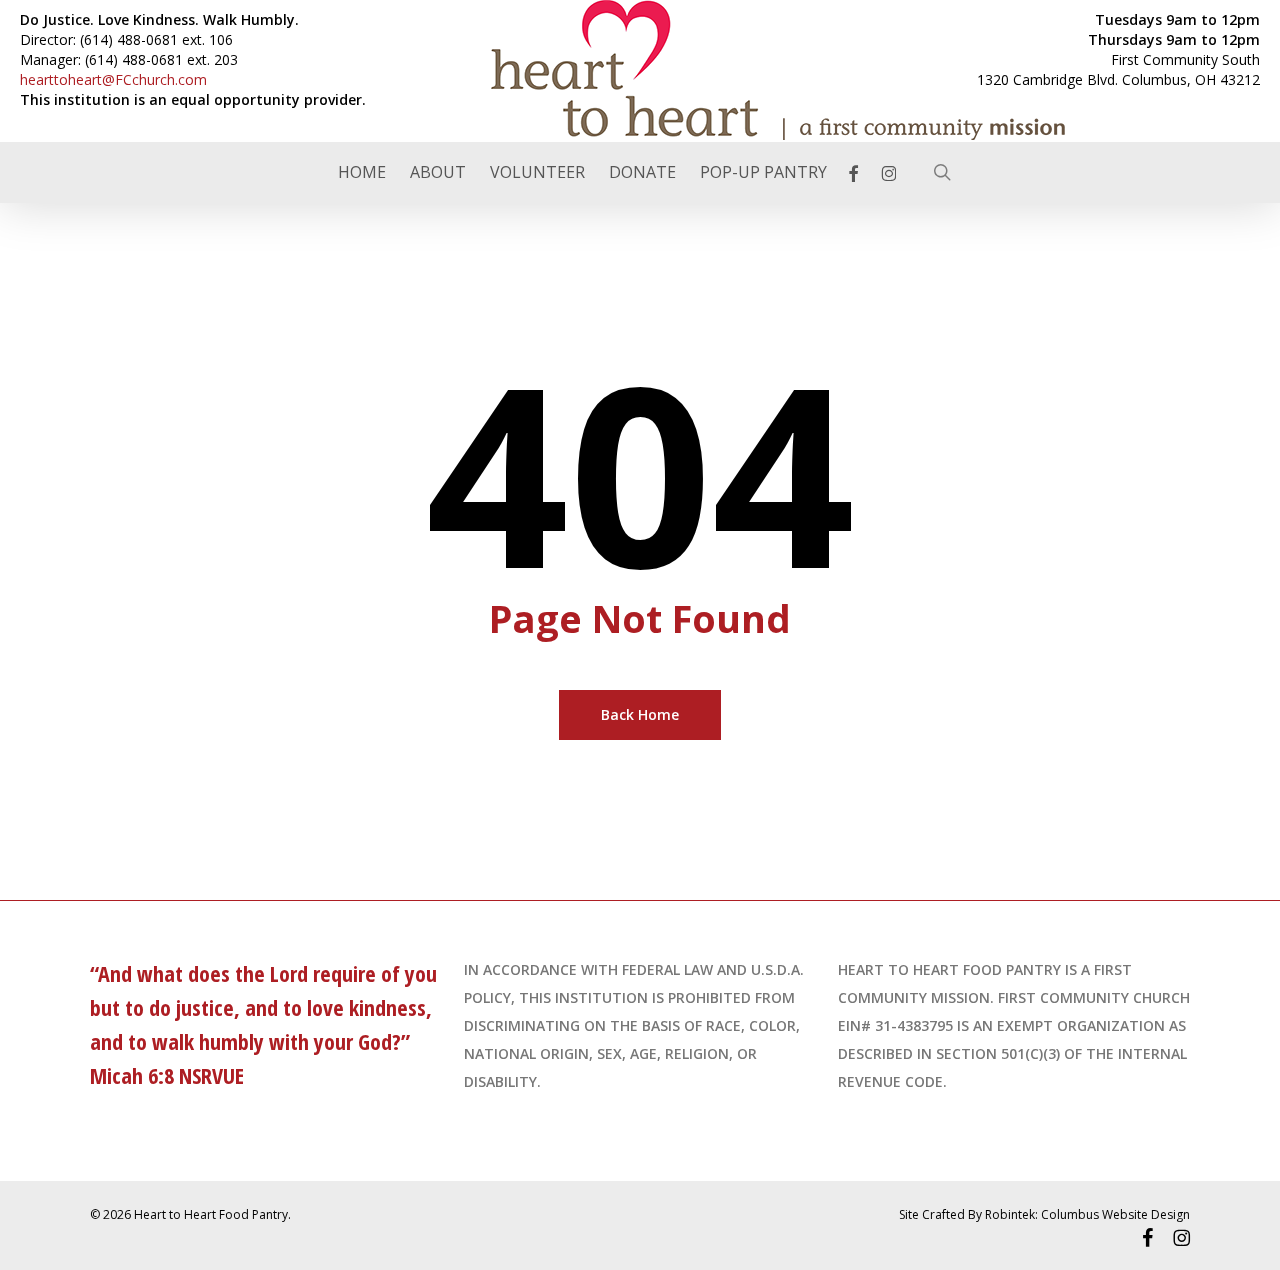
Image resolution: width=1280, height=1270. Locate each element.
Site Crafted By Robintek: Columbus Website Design (1044, 1214)
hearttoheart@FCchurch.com (113, 79)
